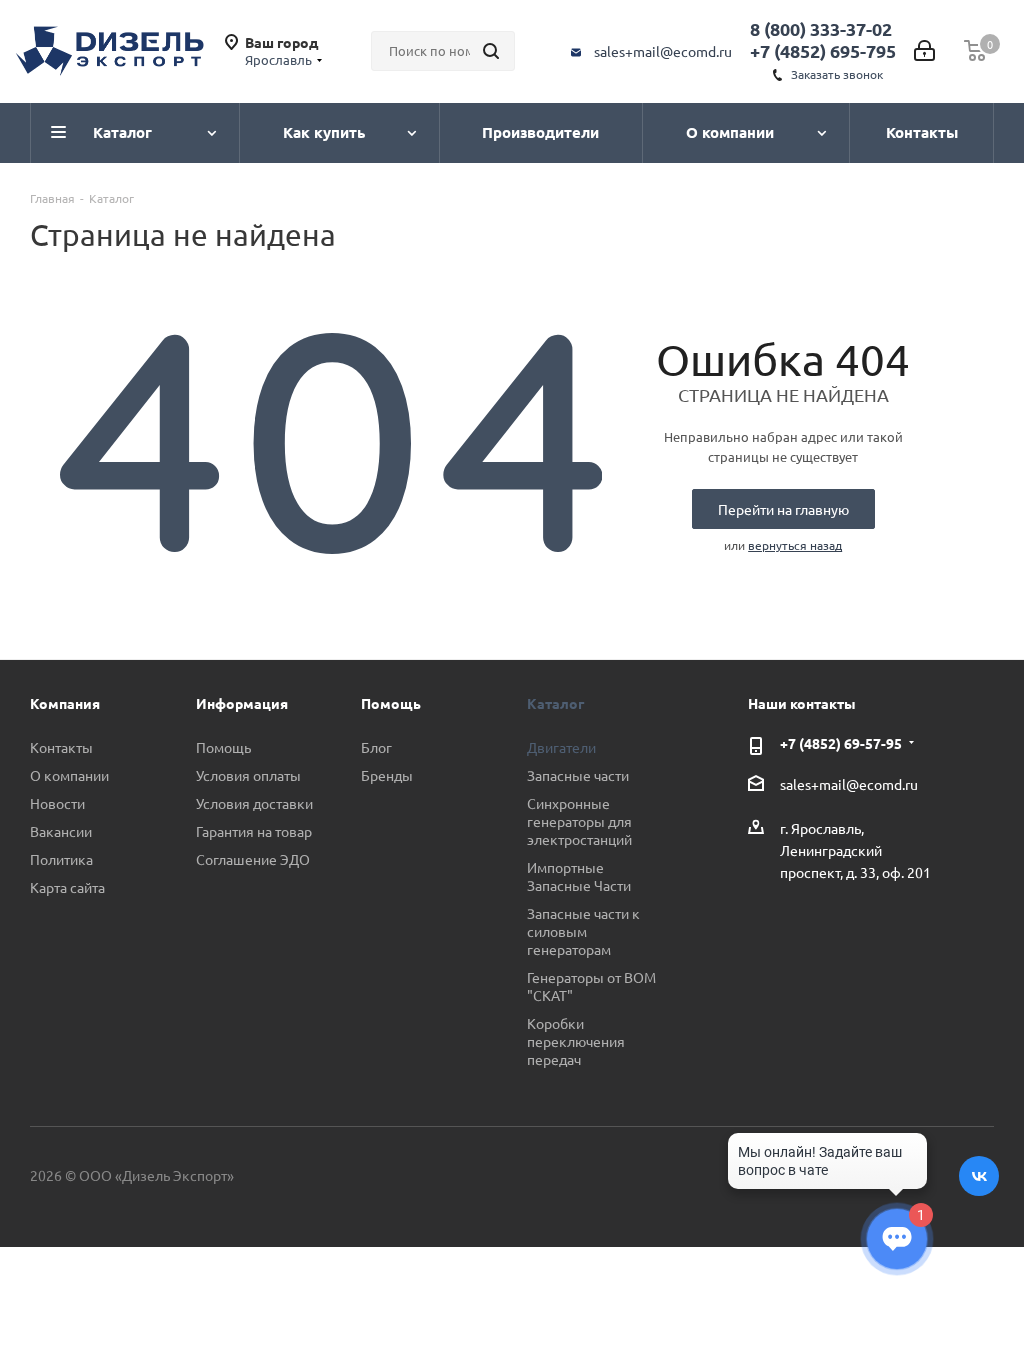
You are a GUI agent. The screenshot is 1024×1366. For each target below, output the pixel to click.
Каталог (555, 703)
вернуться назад (795, 545)
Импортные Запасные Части (579, 876)
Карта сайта (67, 887)
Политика (61, 859)
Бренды (387, 775)
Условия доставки (254, 803)
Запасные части (578, 775)
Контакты (61, 747)
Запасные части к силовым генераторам (583, 931)
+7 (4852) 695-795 (823, 50)
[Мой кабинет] (924, 51)
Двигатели (561, 747)
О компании (69, 775)
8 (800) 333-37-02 (821, 28)
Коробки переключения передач (576, 1041)
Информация (242, 703)
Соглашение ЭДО (253, 859)
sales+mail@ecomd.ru (663, 51)
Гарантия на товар (254, 831)
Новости (57, 803)
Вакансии (61, 831)
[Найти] (491, 51)
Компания (65, 703)
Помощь (223, 747)
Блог (376, 747)
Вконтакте (979, 1176)
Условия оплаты (248, 775)
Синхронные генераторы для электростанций (579, 821)
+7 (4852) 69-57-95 (841, 743)
